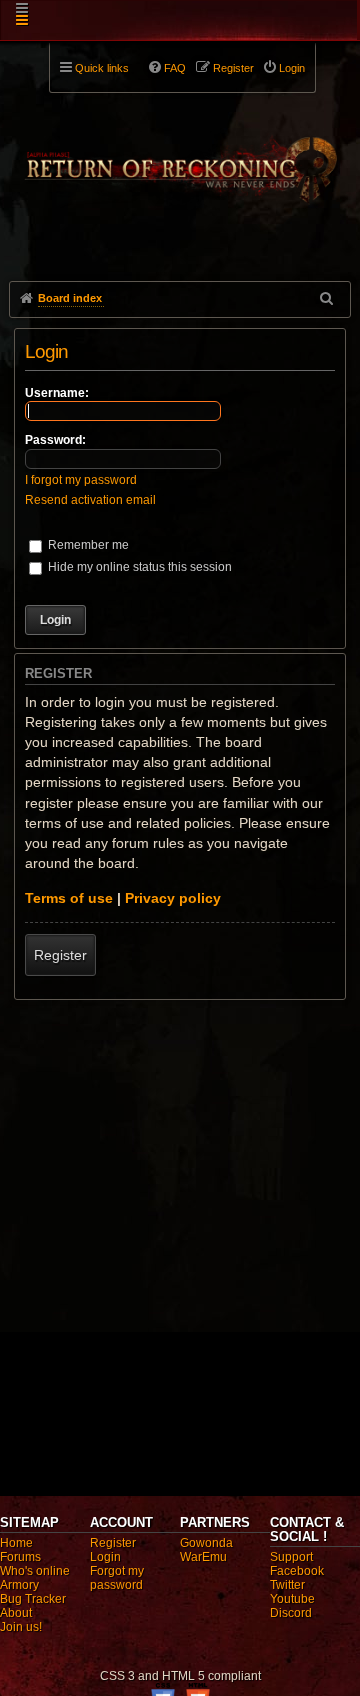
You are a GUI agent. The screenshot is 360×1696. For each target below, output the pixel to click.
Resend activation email (90, 500)
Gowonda (206, 1543)
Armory (19, 1585)
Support (291, 1557)
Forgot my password (117, 1578)
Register (60, 955)
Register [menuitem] (233, 68)
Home (16, 1543)
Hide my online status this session (138, 567)
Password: (55, 440)
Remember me (87, 545)
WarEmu (203, 1557)
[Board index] (180, 161)
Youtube (292, 1599)
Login (105, 1557)
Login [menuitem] (292, 68)
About (16, 1613)
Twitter (287, 1585)
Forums (20, 1557)
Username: (57, 393)
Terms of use (69, 898)
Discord (291, 1613)
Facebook (297, 1571)
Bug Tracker (33, 1599)
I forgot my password (81, 480)
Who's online (35, 1571)
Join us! (21, 1627)
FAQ (175, 68)
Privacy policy (173, 898)
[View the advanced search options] (328, 298)
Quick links (102, 68)
